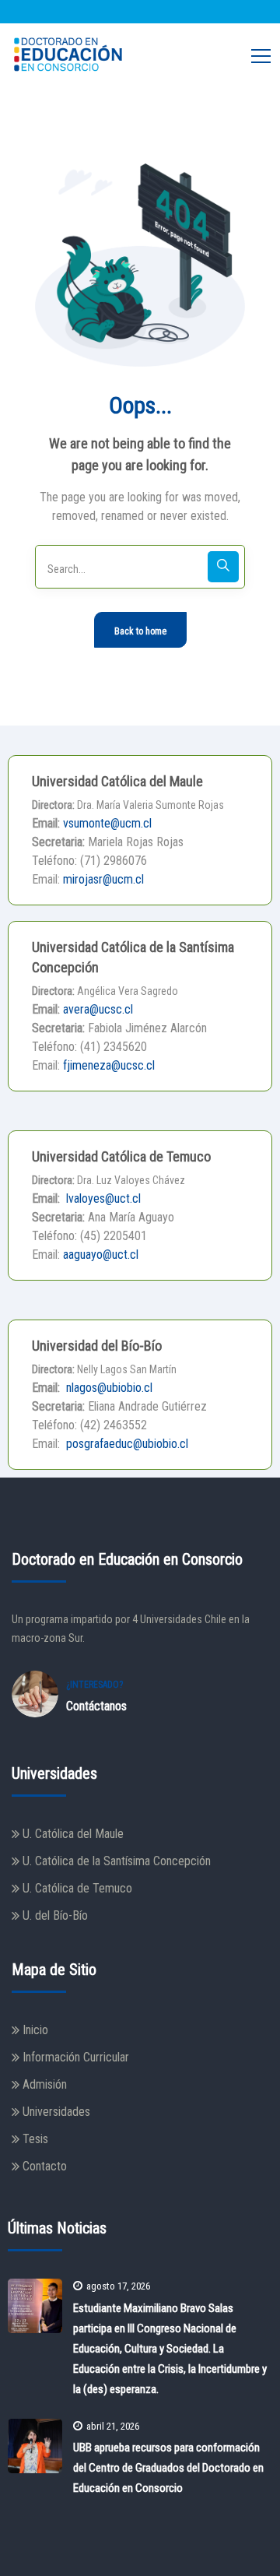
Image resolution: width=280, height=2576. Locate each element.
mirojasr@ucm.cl (103, 879)
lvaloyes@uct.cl (102, 1198)
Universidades (56, 2112)
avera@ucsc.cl (98, 1009)
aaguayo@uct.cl (101, 1255)
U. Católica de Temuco (77, 1888)
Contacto (45, 2166)
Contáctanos (96, 1706)
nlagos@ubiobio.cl (108, 1388)
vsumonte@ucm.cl (107, 823)
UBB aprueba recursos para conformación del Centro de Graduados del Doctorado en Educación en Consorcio (168, 2468)
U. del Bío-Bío (55, 1915)
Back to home (140, 631)
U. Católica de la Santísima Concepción (117, 1861)
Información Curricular (76, 2057)
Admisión (45, 2084)
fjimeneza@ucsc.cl (109, 1065)
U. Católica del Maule (73, 1834)
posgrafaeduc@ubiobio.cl (126, 1444)
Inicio (35, 2030)
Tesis (35, 2139)
